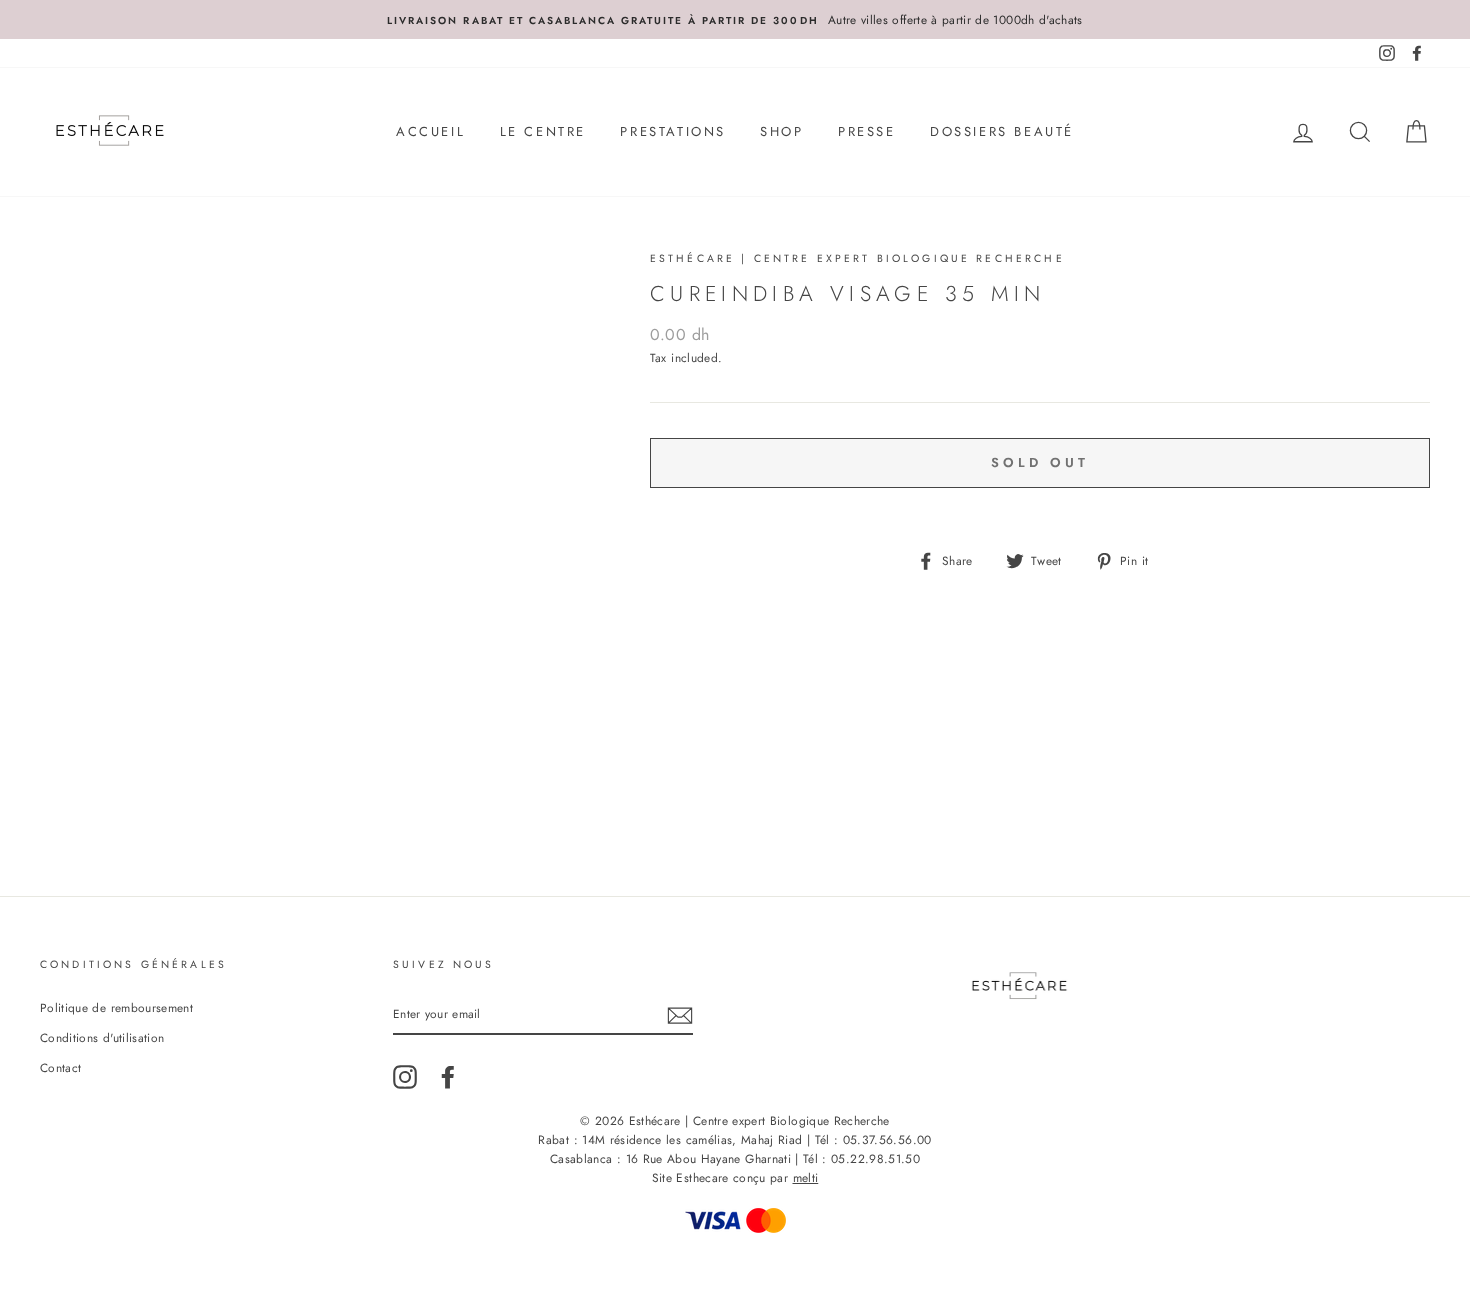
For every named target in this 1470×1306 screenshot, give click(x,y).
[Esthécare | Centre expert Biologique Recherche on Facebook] (448, 1077)
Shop (781, 131)
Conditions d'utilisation (102, 1037)
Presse (867, 131)
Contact (60, 1067)
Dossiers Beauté (1002, 131)
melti (806, 1178)
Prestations (673, 131)
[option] (735, 19)
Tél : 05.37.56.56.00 (873, 1140)
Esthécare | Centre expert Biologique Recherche (857, 258)
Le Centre (543, 131)
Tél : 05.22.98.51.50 (861, 1159)
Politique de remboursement (116, 1007)
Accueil (430, 131)
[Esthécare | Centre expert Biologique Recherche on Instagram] (405, 1077)
